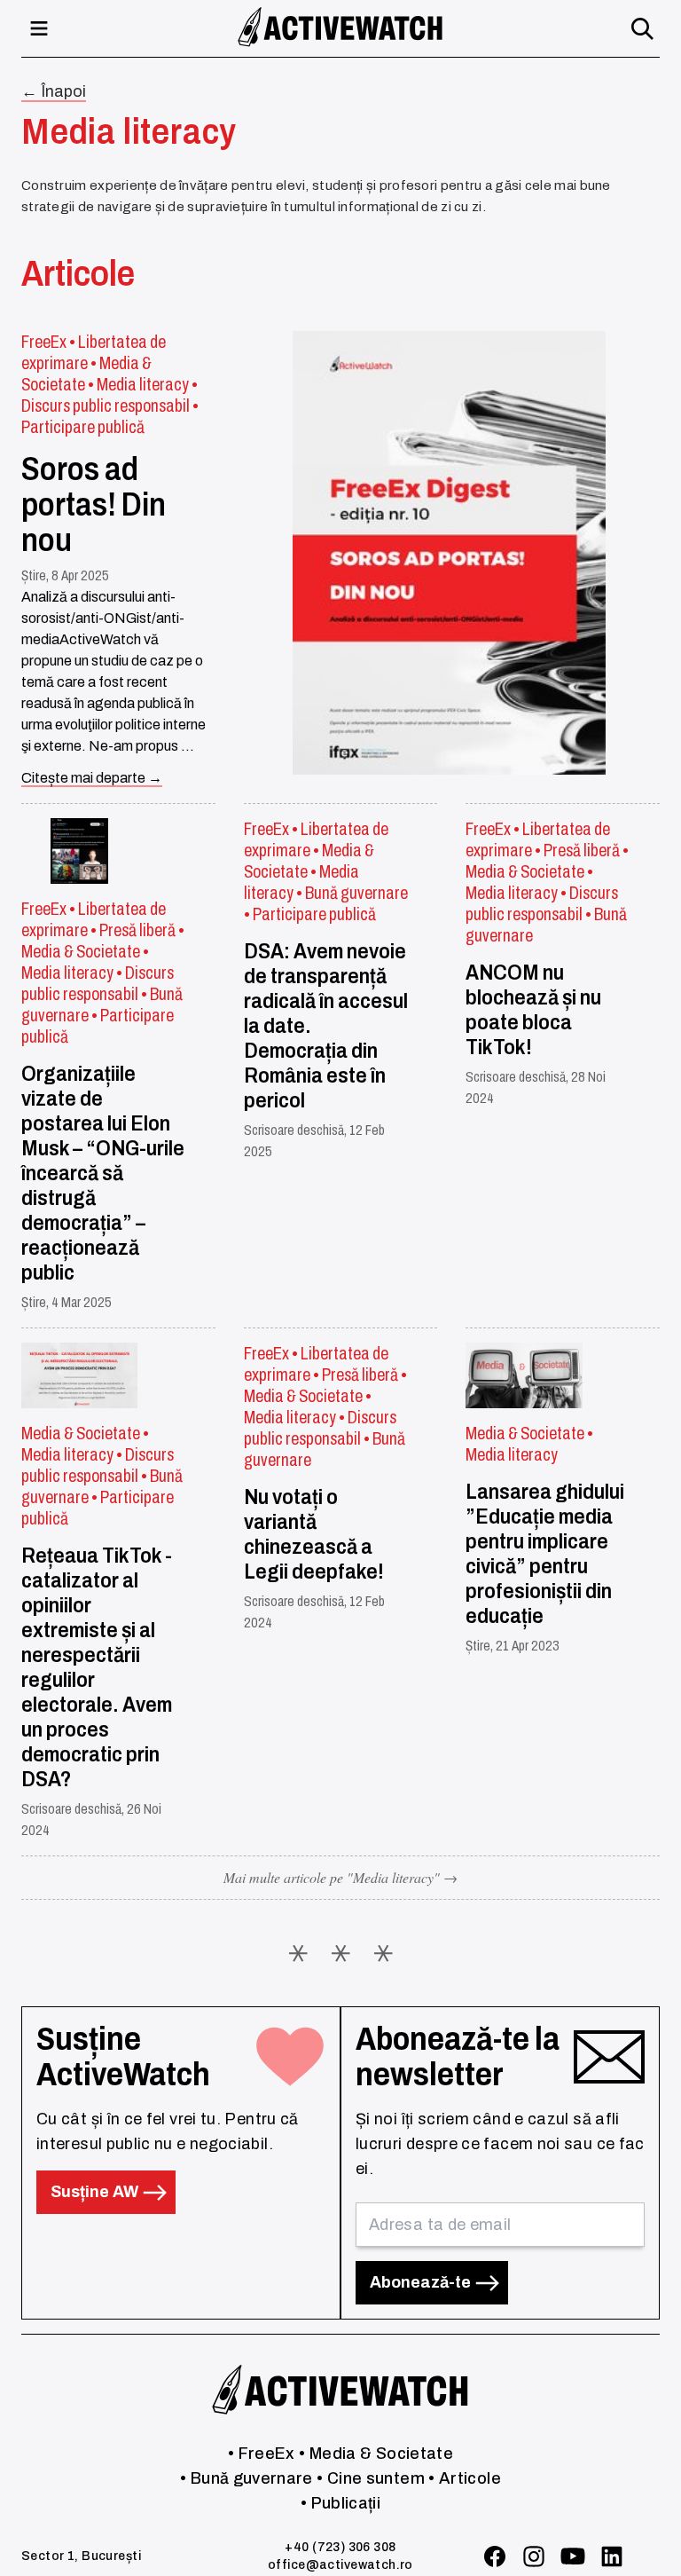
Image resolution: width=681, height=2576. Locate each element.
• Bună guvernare (247, 2478)
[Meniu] (39, 28)
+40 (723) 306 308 (340, 2547)
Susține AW (96, 2192)
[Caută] (642, 28)
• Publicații (340, 2503)
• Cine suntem (371, 2478)
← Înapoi (54, 91)
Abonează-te (422, 2282)
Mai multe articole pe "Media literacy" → (340, 1877)
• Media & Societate (376, 2454)
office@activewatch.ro (340, 2565)
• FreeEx (262, 2454)
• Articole (465, 2478)
